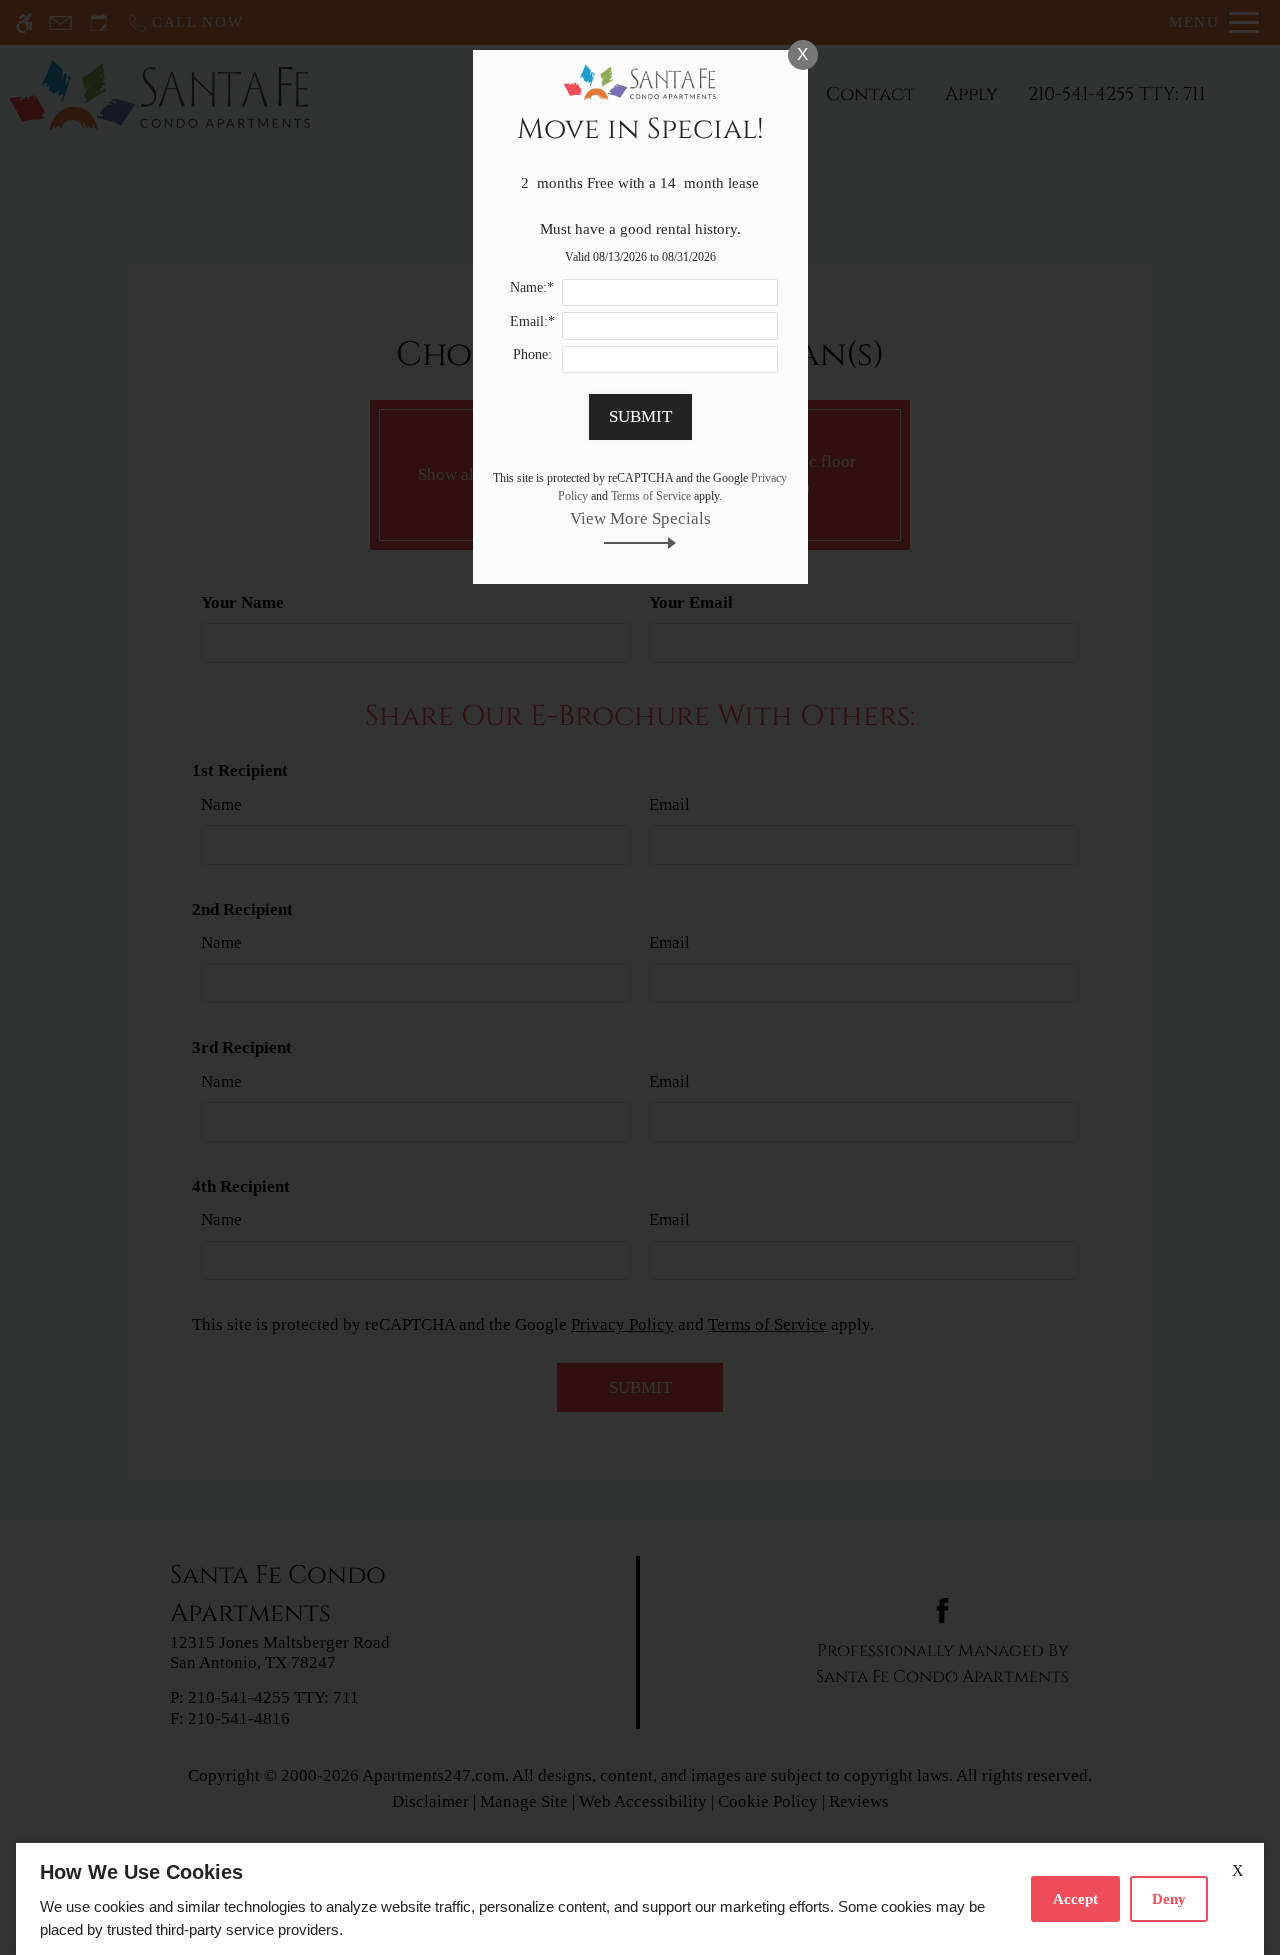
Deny (1169, 1899)
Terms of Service (651, 496)
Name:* (532, 287)
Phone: (532, 354)
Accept (1075, 1899)
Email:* (532, 321)
